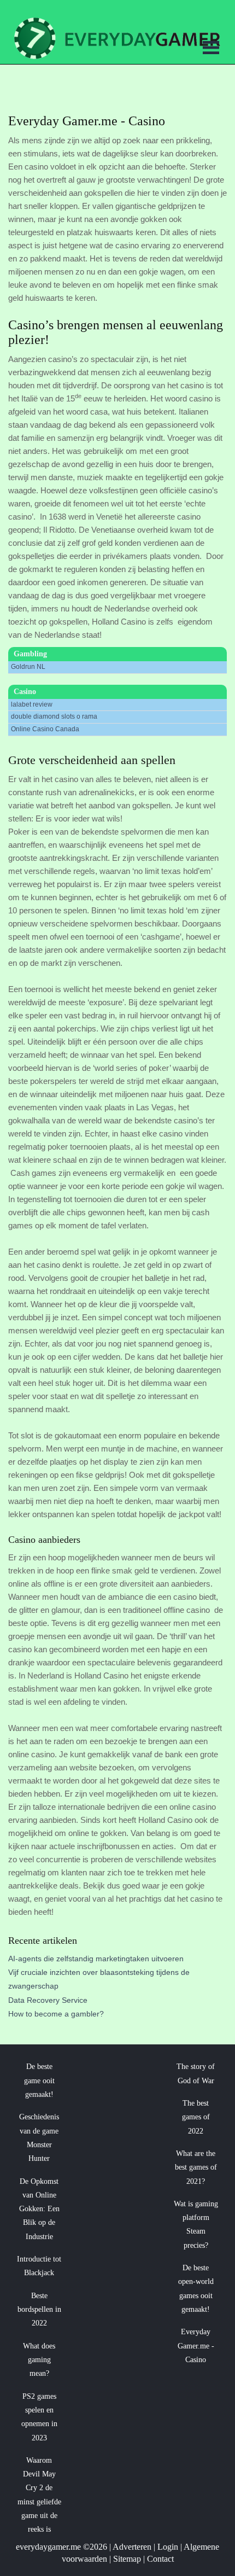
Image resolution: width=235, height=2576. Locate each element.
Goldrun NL (28, 667)
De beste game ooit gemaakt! (39, 2080)
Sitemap (127, 2559)
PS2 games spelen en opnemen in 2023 (39, 2417)
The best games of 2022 (196, 2117)
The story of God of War (196, 2073)
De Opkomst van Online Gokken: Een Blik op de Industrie (39, 2209)
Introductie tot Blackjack (39, 2266)
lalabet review (32, 704)
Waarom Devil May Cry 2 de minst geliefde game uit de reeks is (39, 2495)
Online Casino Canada (45, 729)
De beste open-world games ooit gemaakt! (196, 2289)
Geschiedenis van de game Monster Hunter (39, 2138)
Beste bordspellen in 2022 (39, 2310)
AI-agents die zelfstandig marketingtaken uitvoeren (96, 1959)
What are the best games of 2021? (196, 2167)
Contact (160, 2559)
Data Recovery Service (48, 2000)
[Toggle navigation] (211, 49)
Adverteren (132, 2547)
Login (168, 2547)
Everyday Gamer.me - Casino (196, 2346)
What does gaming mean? (39, 2360)
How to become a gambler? (56, 2014)
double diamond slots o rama (54, 716)
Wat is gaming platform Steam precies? (196, 2225)
